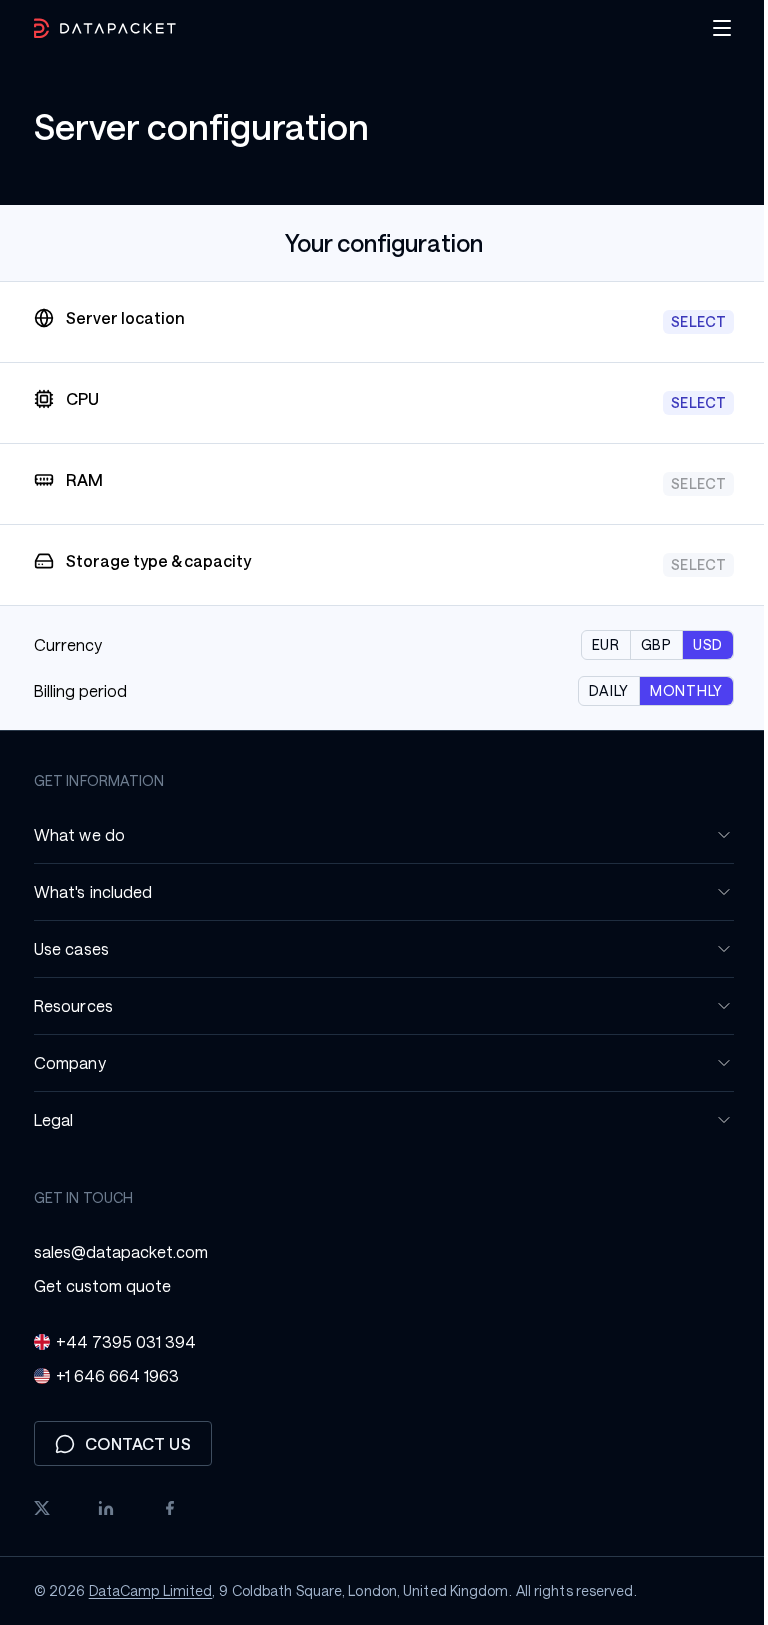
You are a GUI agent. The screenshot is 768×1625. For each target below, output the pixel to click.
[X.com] (35, 1508)
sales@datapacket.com (114, 1251)
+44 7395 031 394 (119, 1341)
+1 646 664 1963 (110, 1375)
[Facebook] (163, 1508)
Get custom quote (95, 1285)
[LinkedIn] (99, 1508)
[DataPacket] (98, 28)
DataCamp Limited (143, 1590)
